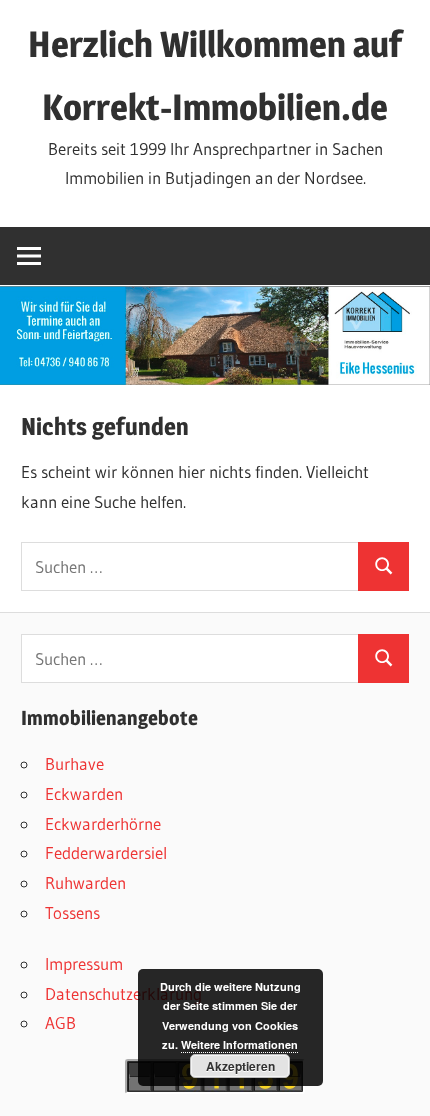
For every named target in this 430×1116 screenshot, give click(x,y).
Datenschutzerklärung (123, 993)
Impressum (84, 963)
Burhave (74, 763)
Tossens (72, 912)
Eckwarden (84, 793)
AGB (60, 1022)
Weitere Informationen (239, 1044)
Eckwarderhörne (103, 823)
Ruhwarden (85, 882)
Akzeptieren (240, 1066)
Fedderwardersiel (106, 852)
